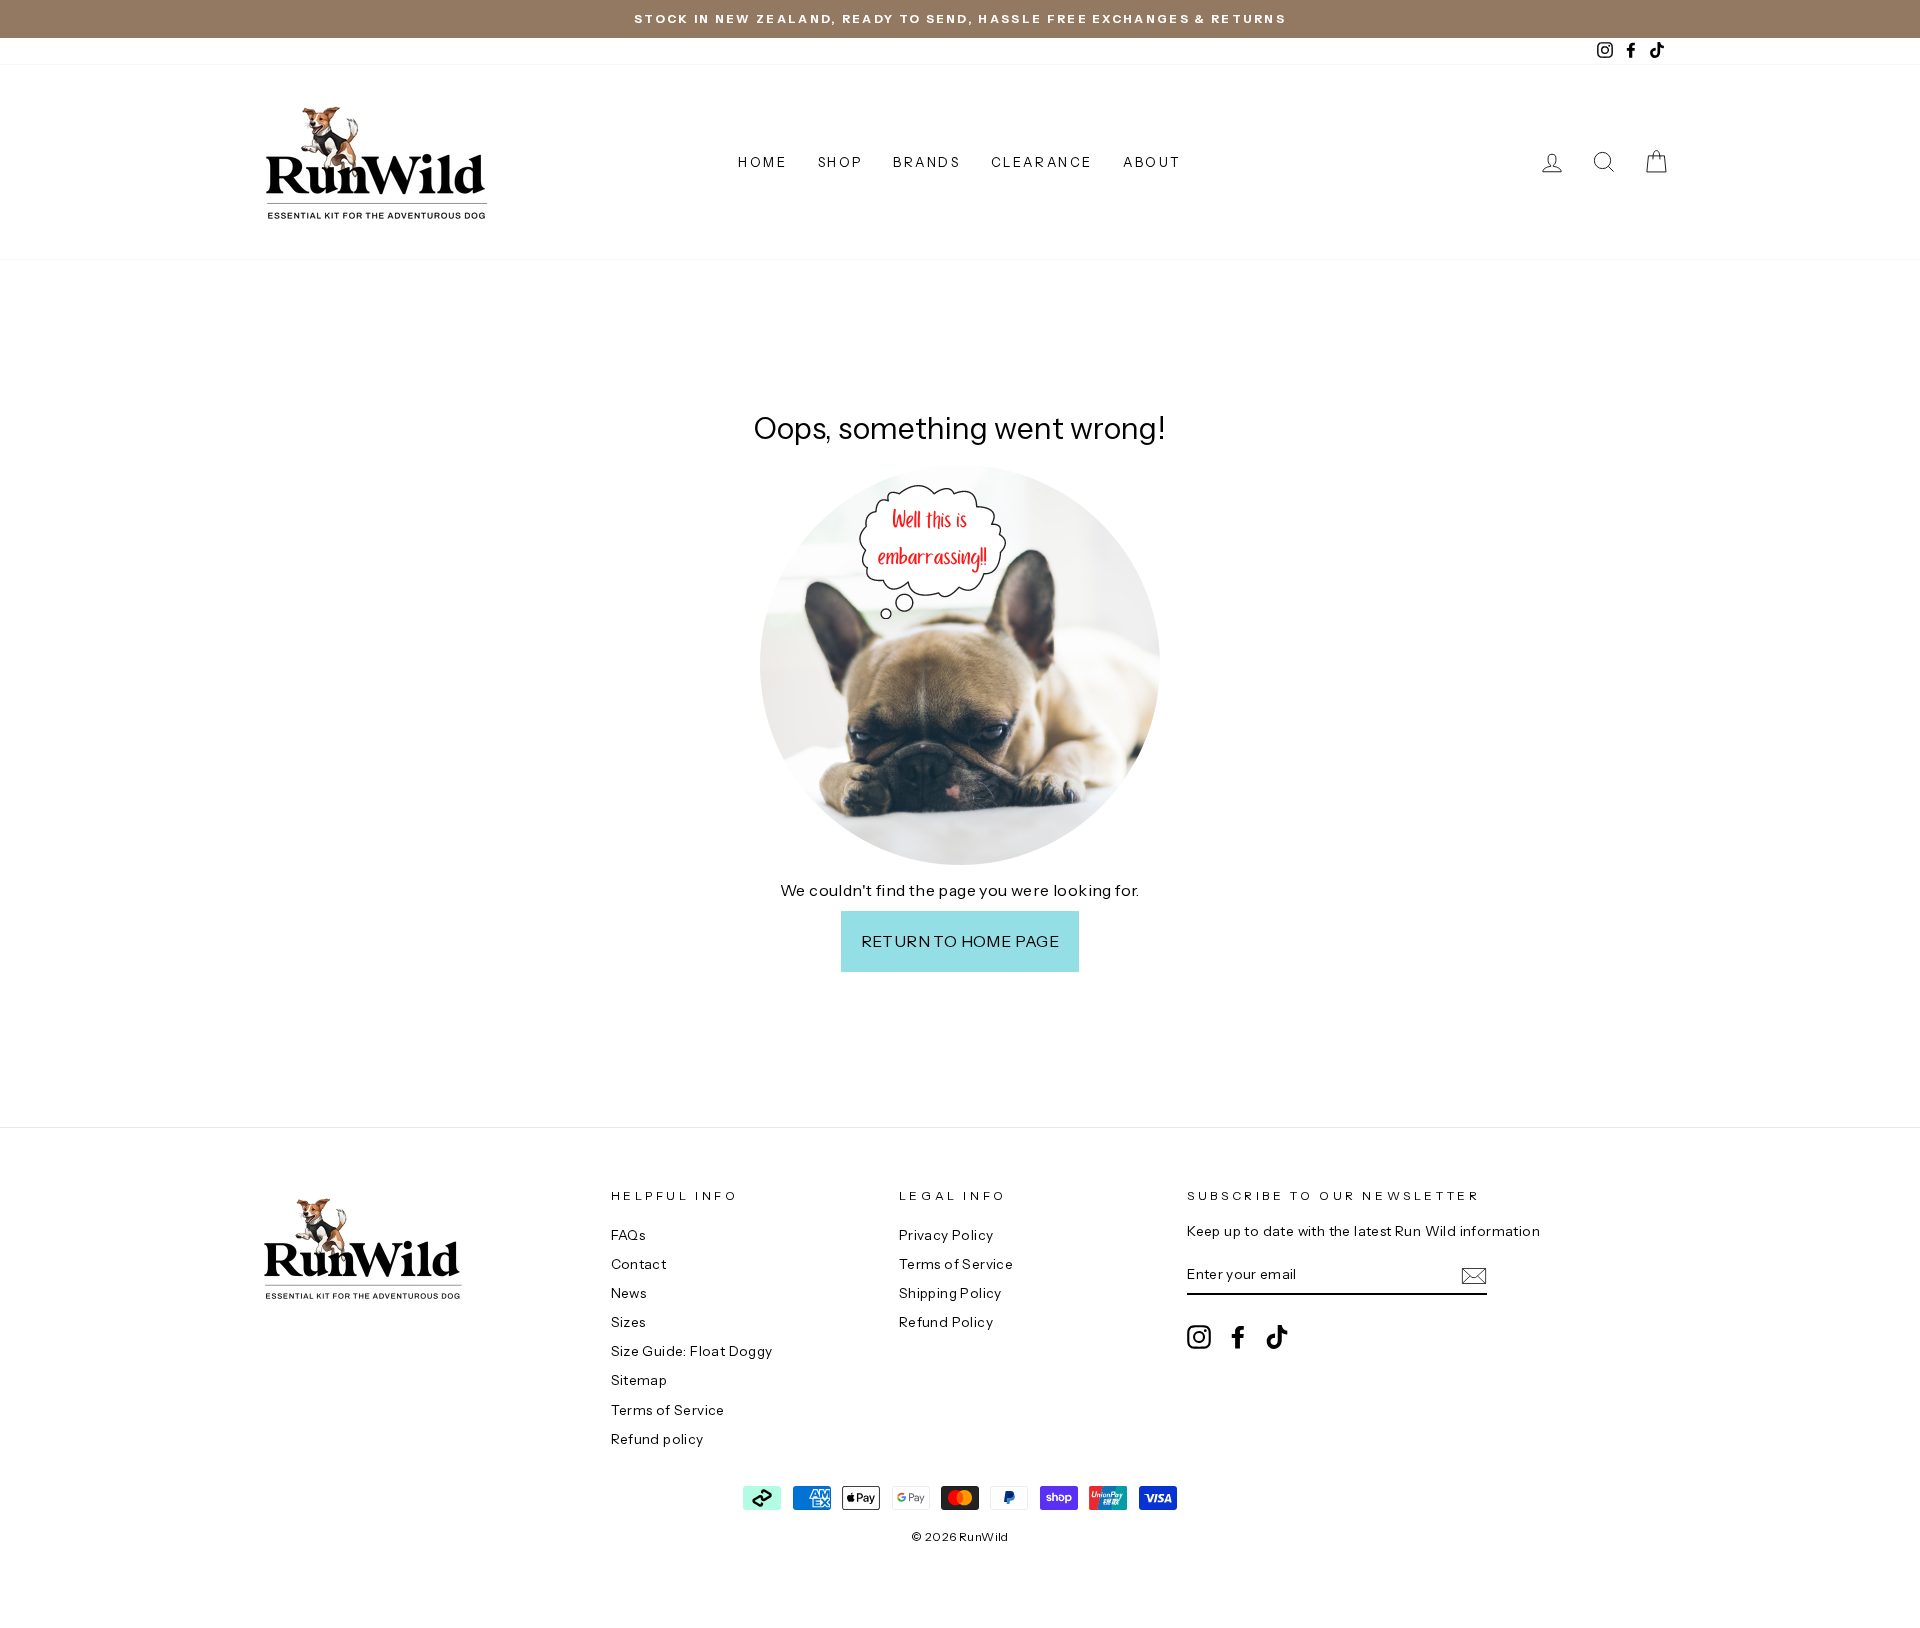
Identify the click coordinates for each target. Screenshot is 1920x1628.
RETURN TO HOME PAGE (960, 941)
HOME (762, 162)
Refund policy (657, 1439)
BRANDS (927, 162)
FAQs (628, 1235)
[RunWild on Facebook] (1238, 1337)
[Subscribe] (1474, 1276)
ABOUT (1152, 162)
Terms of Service (668, 1410)
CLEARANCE (1042, 162)
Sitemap (639, 1380)
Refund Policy (946, 1322)
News (629, 1293)
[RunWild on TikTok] (1277, 1337)
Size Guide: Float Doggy (692, 1351)
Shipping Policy (950, 1293)
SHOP (840, 162)
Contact (639, 1264)
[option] (960, 19)
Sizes (628, 1322)
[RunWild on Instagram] (1199, 1337)
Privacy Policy (946, 1235)
